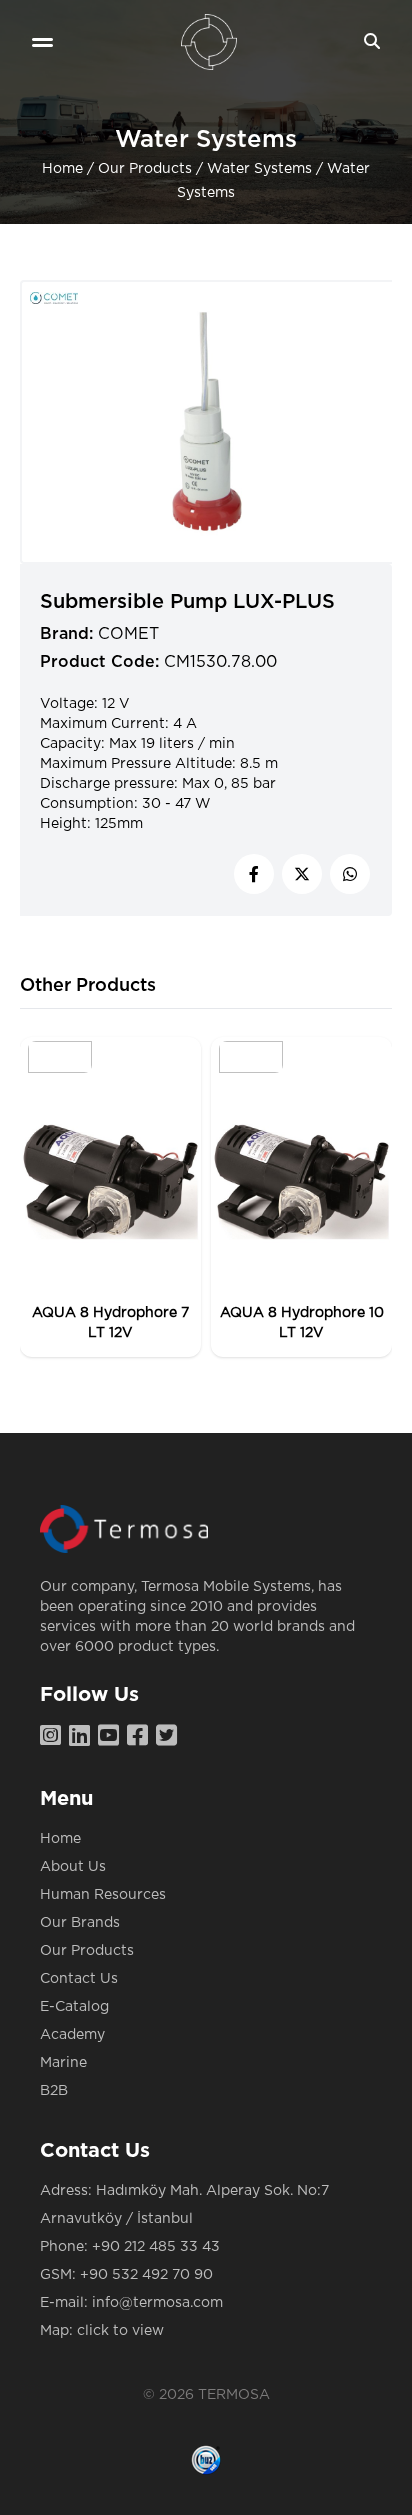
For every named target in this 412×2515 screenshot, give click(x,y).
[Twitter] (170, 1737)
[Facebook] (141, 1737)
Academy (72, 2035)
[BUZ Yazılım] (206, 2460)
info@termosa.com (157, 2303)
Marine (63, 2063)
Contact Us (79, 1979)
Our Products (145, 169)
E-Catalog (74, 2007)
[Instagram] (54, 1737)
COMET (128, 634)
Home (62, 169)
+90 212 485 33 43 (156, 2247)
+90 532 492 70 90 (146, 2275)
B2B (54, 2091)
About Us (73, 1867)
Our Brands (80, 1923)
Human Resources (103, 1895)
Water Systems (259, 169)
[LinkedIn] (83, 1737)
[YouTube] (112, 1737)
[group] (110, 1197)
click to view (120, 2331)
